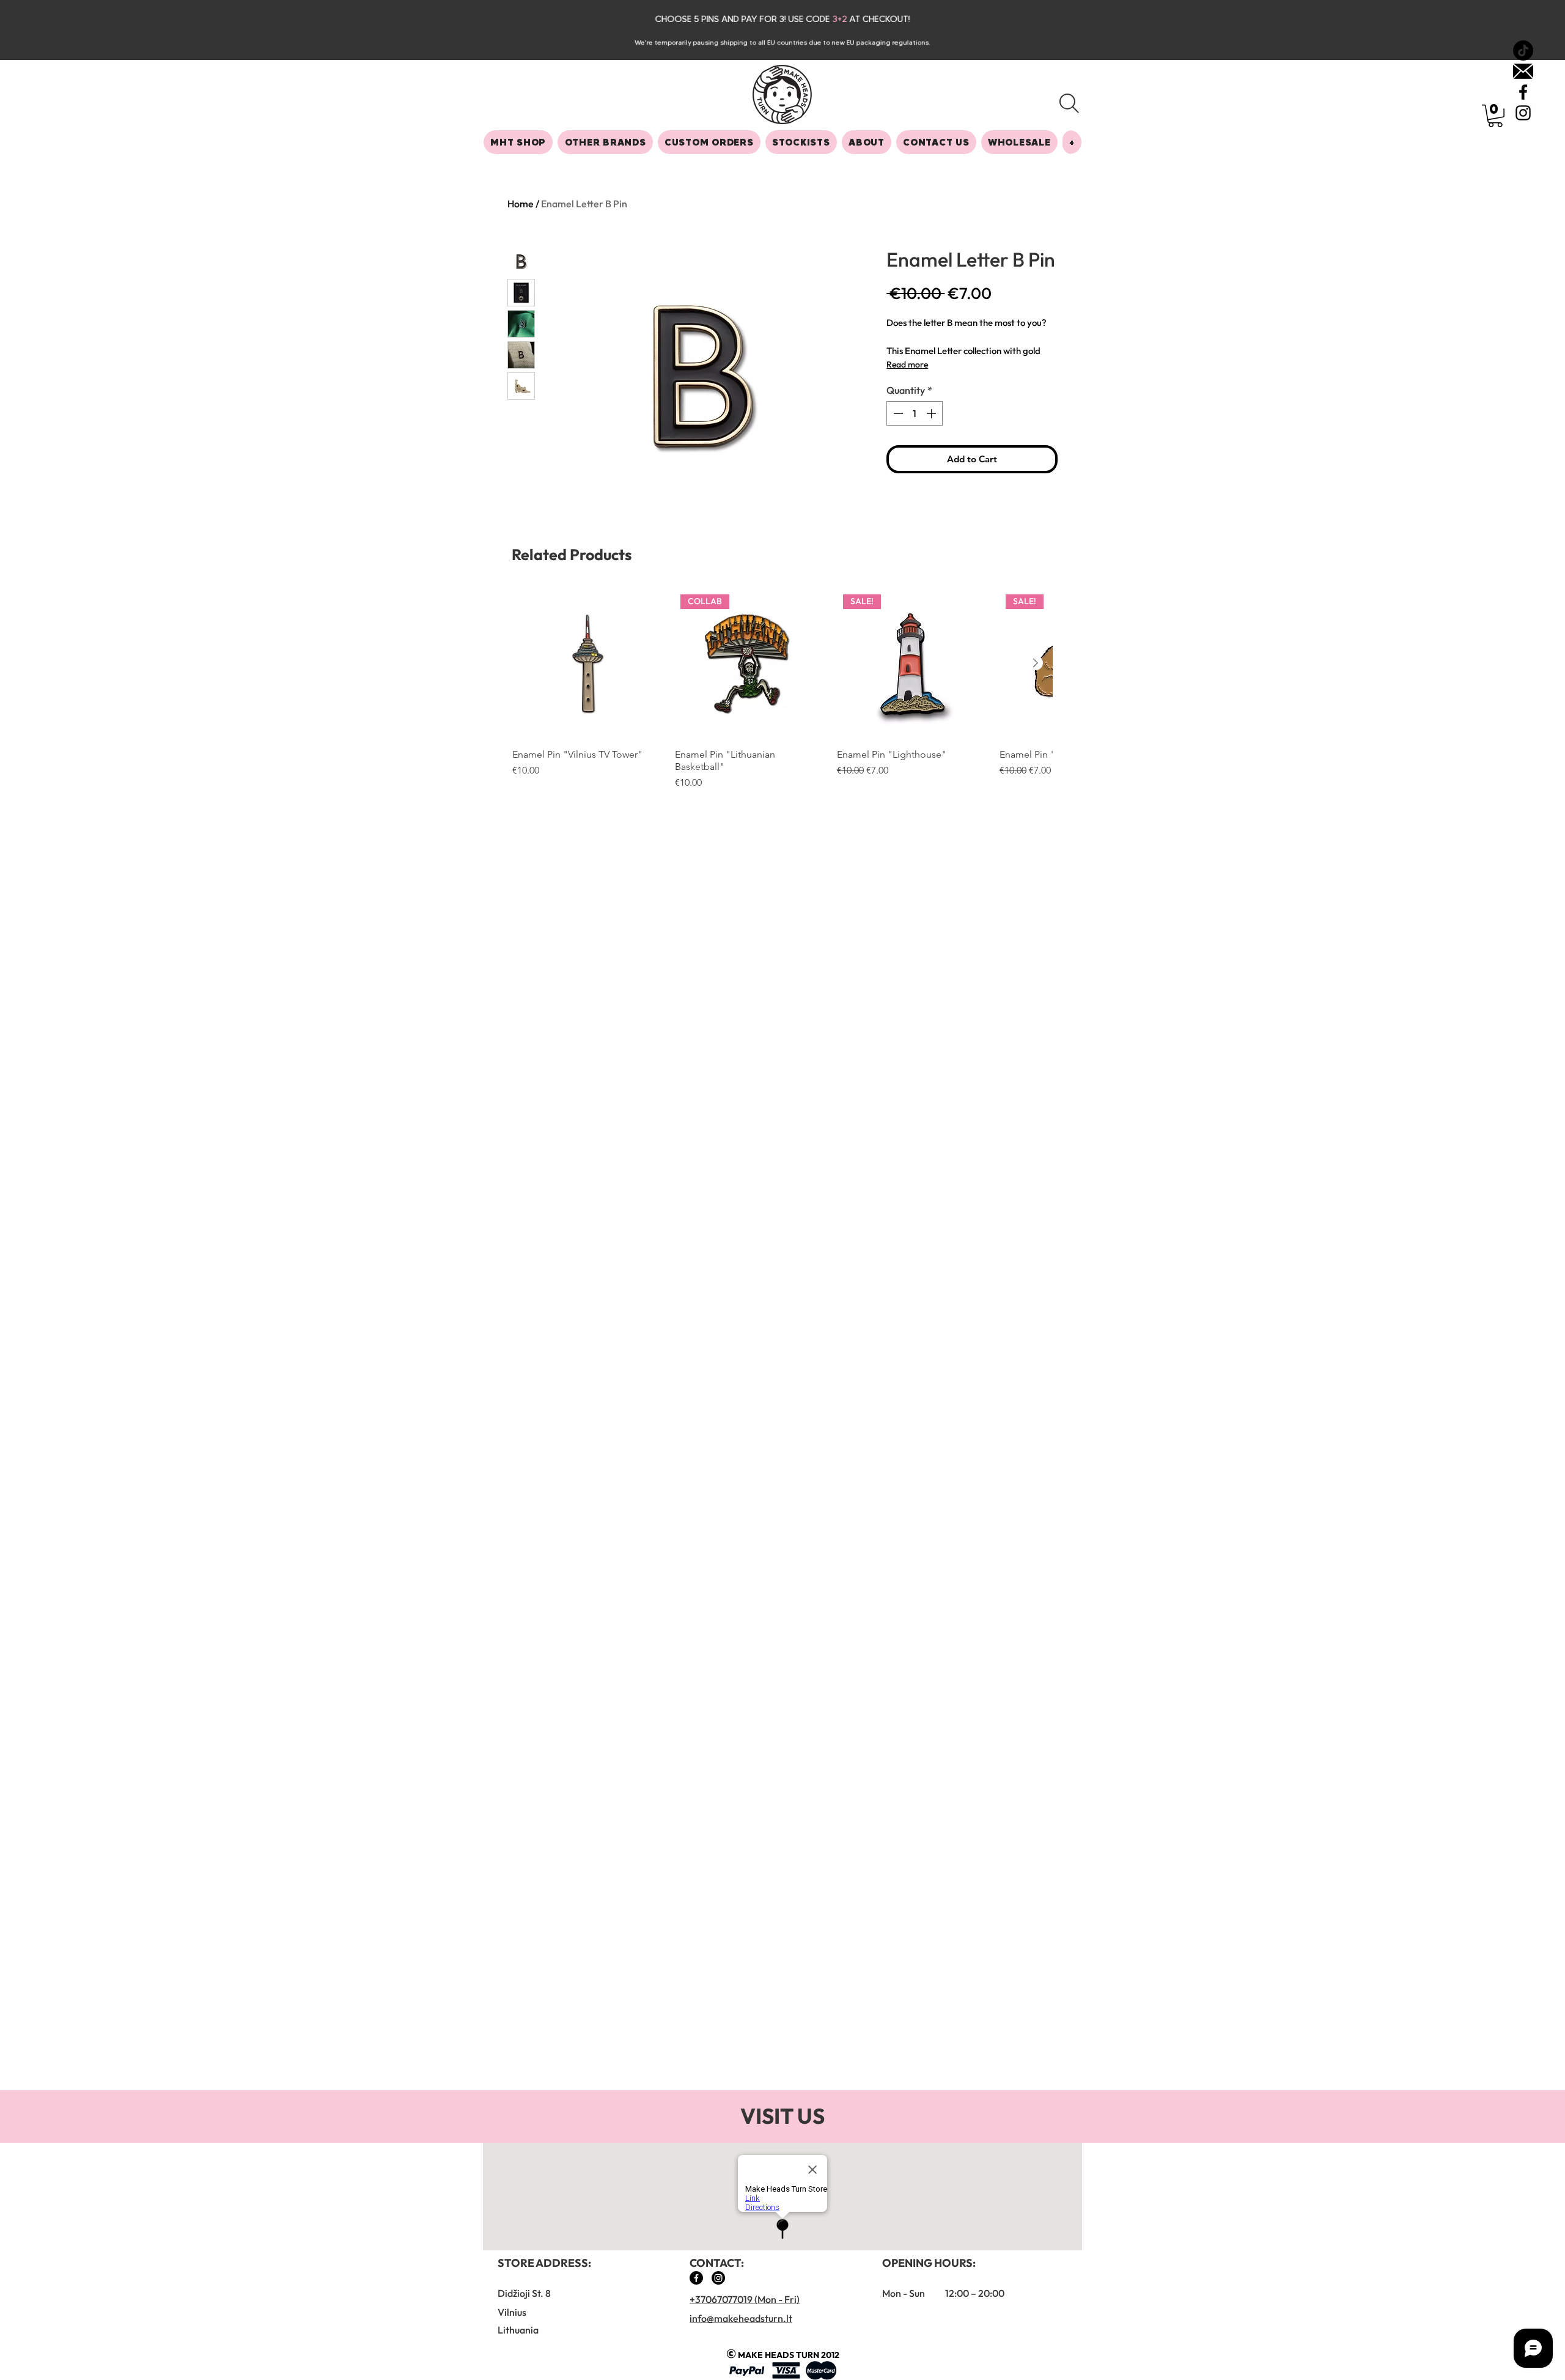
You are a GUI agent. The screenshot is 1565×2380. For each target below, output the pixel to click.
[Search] (1069, 103)
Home (521, 204)
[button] (1495, 116)
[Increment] (932, 413)
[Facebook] (696, 2278)
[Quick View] (587, 663)
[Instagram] (718, 2278)
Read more (907, 364)
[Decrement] (897, 413)
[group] (782, 689)
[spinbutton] (915, 413)
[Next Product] (1036, 663)
